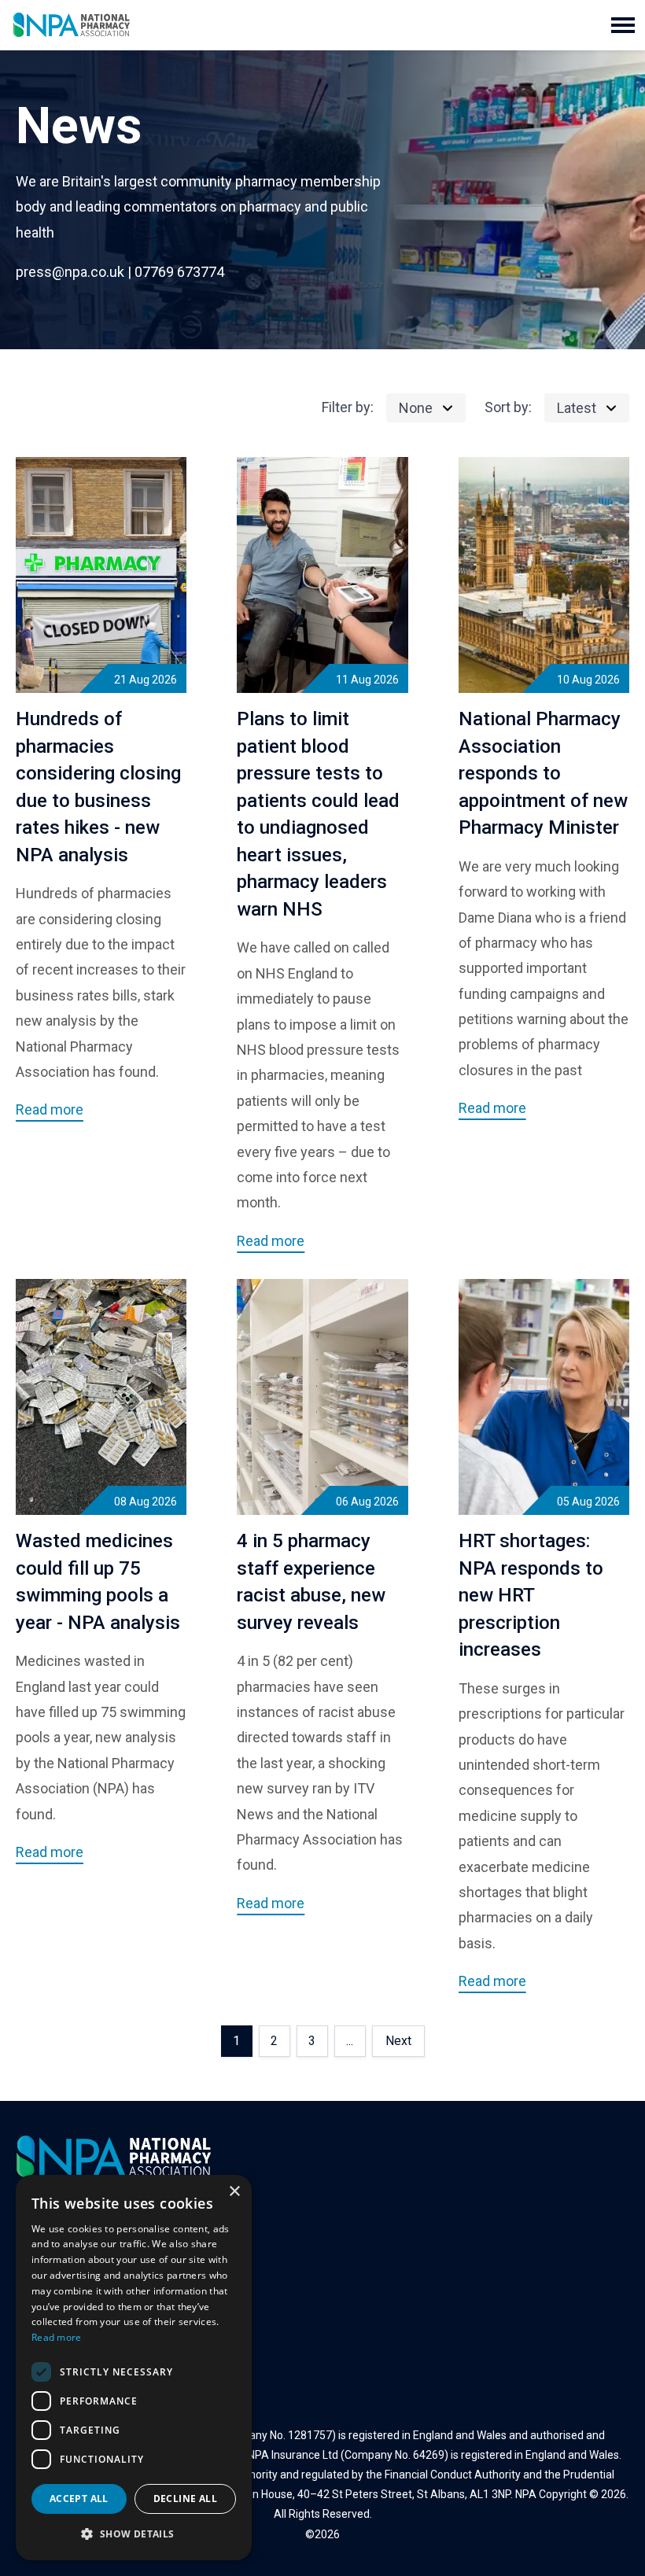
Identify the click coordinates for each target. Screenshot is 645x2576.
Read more (57, 2337)
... (350, 2041)
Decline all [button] (185, 2499)
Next (398, 2041)
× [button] (234, 2192)
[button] (623, 25)
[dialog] (134, 2368)
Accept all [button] (79, 2499)
